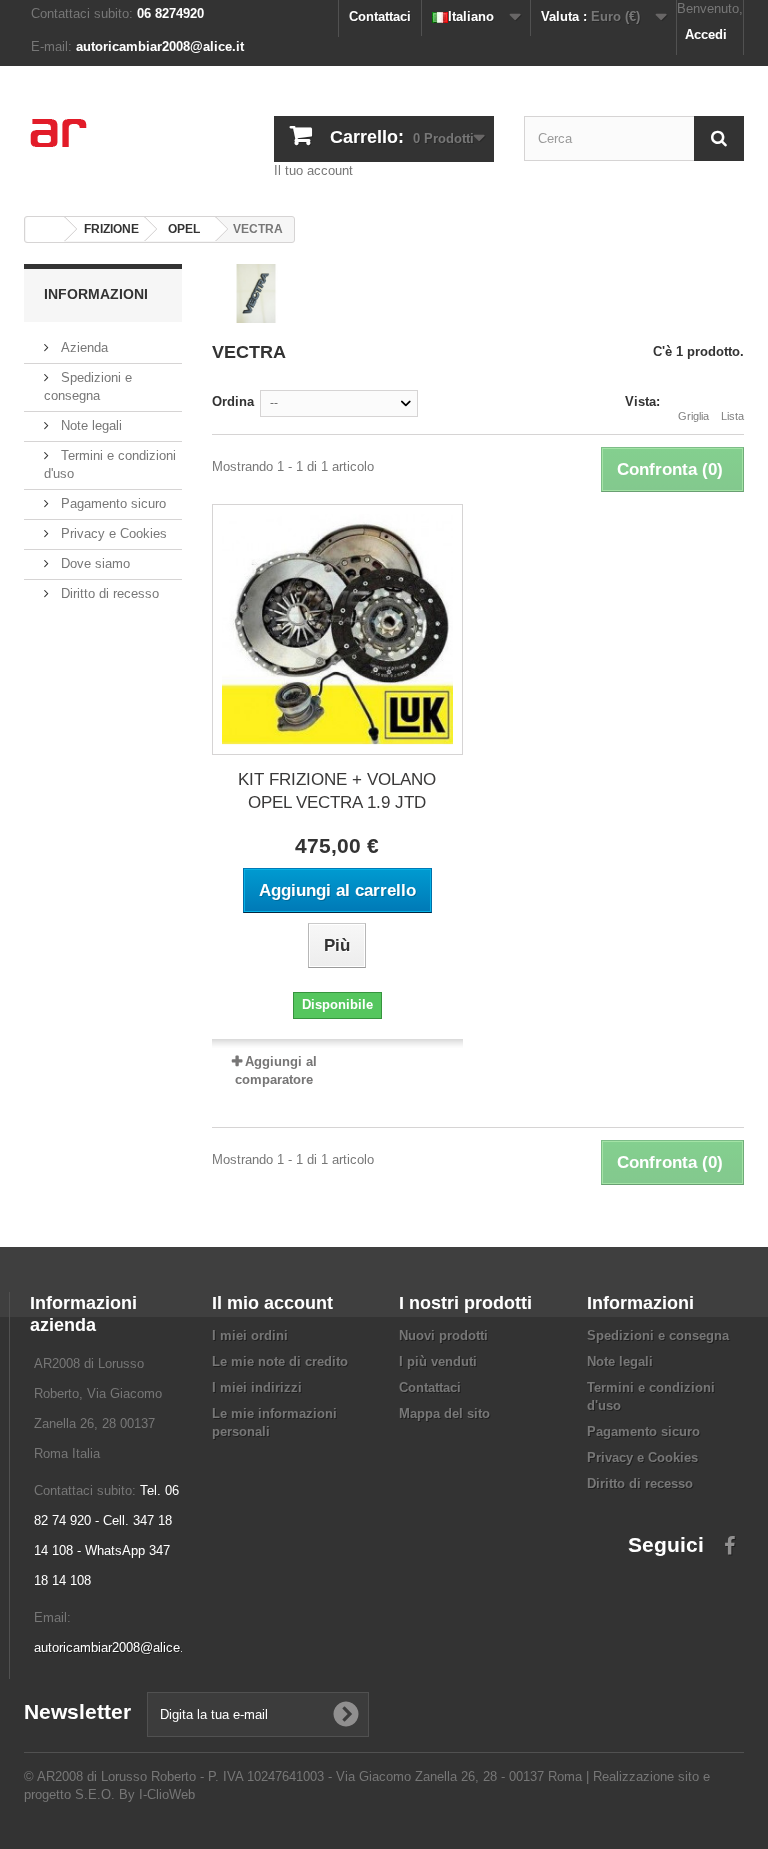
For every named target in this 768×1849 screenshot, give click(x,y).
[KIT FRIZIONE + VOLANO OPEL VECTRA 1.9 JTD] (337, 629)
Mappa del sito (444, 1413)
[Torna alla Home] (45, 229)
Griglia (693, 416)
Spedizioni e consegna (658, 1335)
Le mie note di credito (280, 1361)
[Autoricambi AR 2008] (134, 146)
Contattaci (380, 16)
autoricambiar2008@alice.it (112, 1647)
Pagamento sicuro (111, 503)
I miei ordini (250, 1335)
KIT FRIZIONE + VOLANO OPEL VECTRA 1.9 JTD (337, 791)
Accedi (706, 34)
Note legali (89, 425)
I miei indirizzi (257, 1387)
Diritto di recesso (108, 593)
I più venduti (438, 1361)
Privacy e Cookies (112, 533)
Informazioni (96, 294)
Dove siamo (93, 563)
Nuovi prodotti (443, 1335)
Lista (732, 416)
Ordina (233, 401)
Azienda (82, 347)
